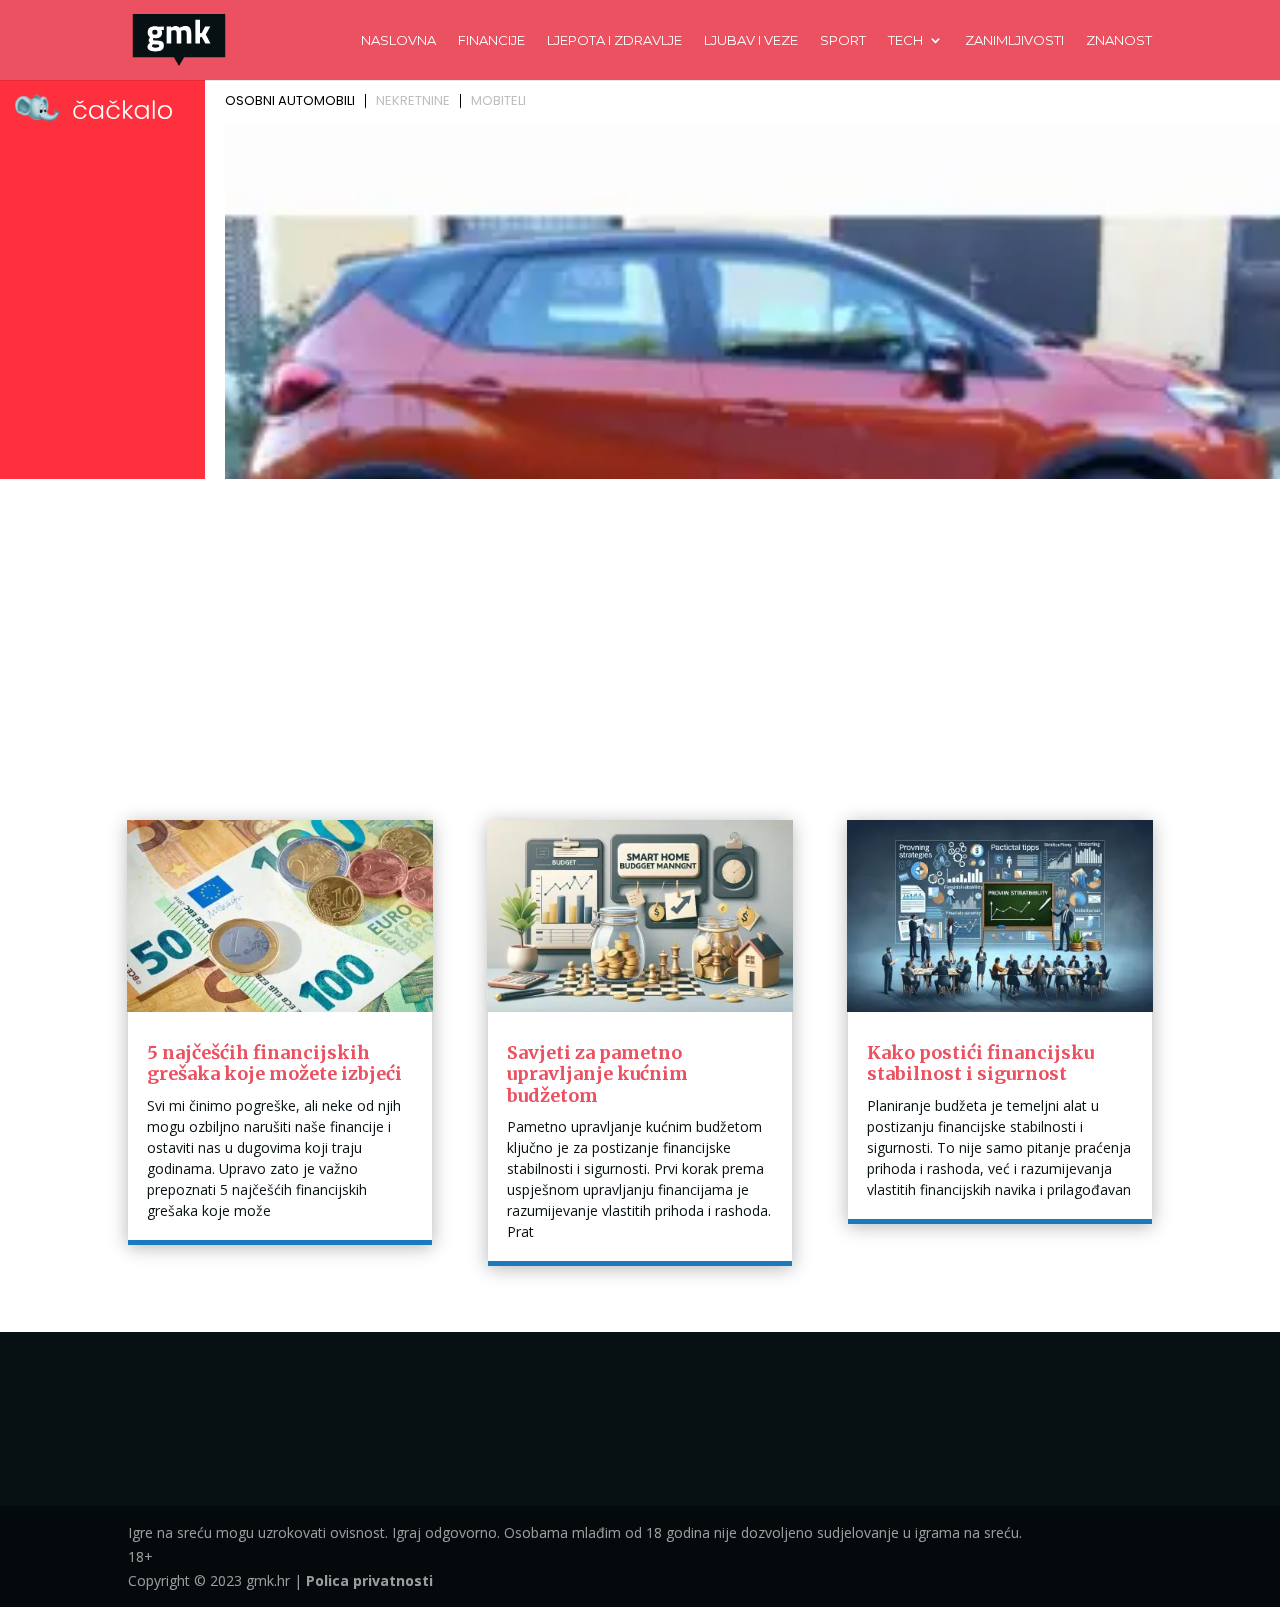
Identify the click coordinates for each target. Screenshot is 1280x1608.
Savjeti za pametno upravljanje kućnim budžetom (597, 1074)
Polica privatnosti (369, 1580)
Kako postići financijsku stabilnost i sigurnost (980, 1063)
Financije (491, 40)
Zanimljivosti (1014, 40)
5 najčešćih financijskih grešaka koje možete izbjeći (274, 1063)
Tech (905, 40)
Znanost (1119, 40)
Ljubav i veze (751, 40)
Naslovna (398, 40)
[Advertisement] (640, 636)
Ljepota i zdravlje (614, 40)
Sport (843, 40)
